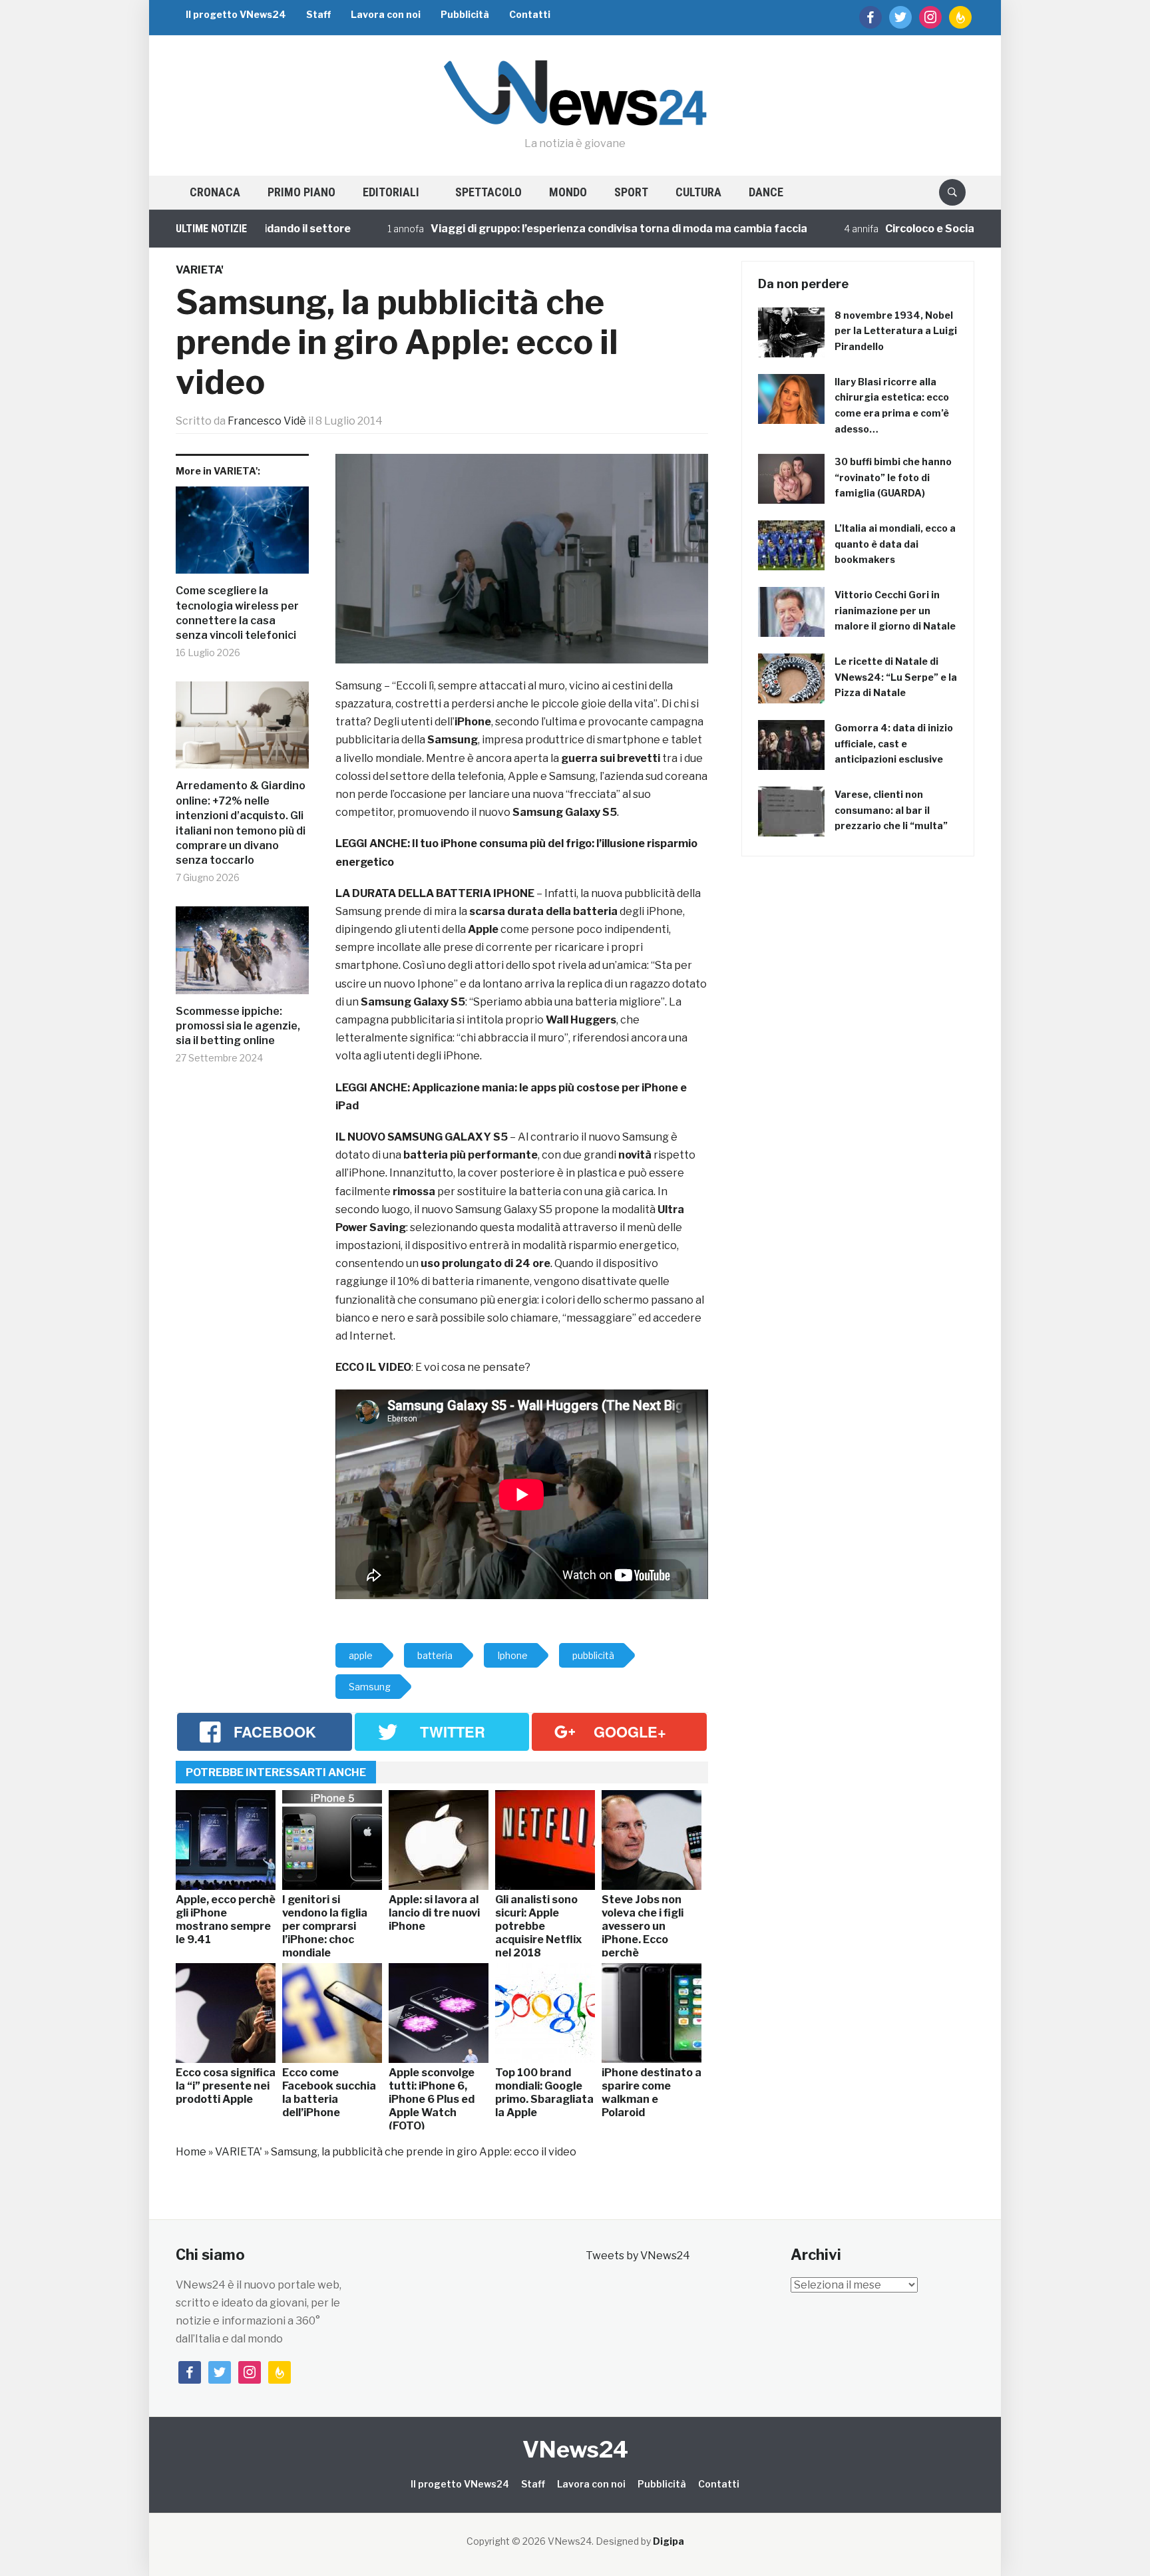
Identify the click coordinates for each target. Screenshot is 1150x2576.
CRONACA (215, 192)
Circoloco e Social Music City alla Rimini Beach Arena (948, 229)
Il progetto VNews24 (236, 14)
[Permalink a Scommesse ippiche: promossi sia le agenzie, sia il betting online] (242, 955)
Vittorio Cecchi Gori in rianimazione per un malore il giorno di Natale (895, 611)
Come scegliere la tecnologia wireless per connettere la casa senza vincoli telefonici (237, 613)
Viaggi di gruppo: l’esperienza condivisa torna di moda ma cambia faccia (545, 229)
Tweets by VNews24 (638, 2256)
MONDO (568, 192)
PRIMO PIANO (301, 192)
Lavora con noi (386, 14)
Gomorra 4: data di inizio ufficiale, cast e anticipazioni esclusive (894, 744)
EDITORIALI (391, 192)
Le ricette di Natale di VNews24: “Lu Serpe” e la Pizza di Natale (896, 677)
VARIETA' (200, 270)
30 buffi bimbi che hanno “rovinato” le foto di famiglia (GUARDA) (893, 477)
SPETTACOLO (488, 192)
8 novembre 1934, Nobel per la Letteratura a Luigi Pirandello (896, 331)
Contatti (530, 14)
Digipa (669, 2541)
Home (191, 2152)
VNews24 (575, 2449)
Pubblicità (465, 14)
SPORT (631, 192)
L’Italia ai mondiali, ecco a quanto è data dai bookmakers (895, 544)
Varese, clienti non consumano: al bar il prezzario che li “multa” (891, 810)
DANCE (766, 192)
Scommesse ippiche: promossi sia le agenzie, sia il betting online (238, 1026)
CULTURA (698, 192)
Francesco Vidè (267, 421)
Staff (318, 14)
